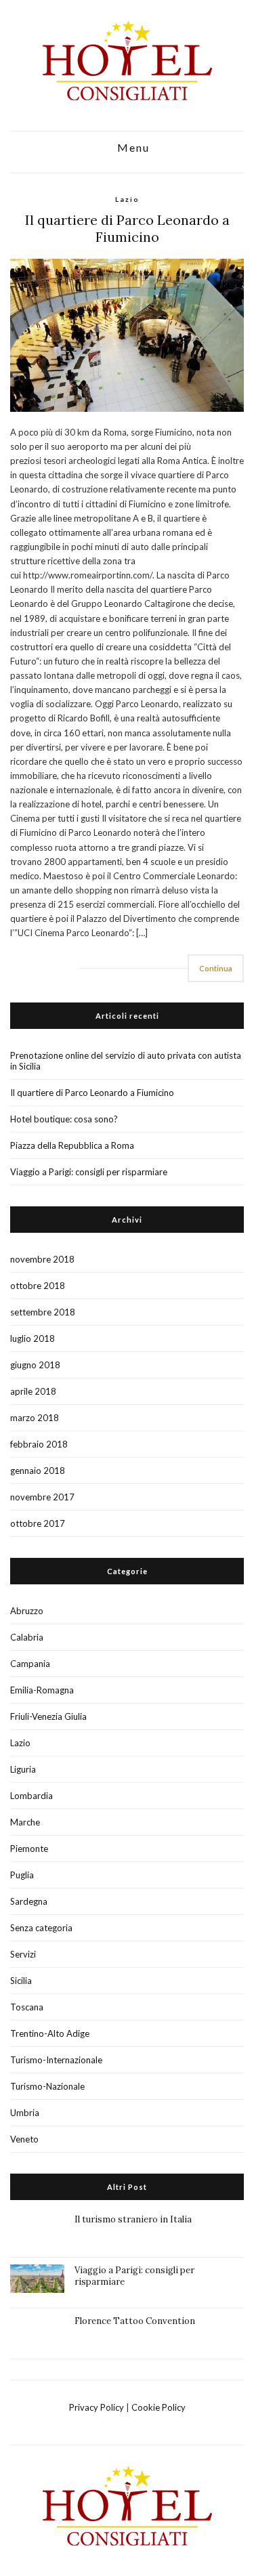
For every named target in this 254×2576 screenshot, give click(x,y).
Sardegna (29, 1901)
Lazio (127, 199)
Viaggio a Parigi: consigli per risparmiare (89, 1172)
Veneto (24, 2139)
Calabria (27, 1637)
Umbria (25, 2113)
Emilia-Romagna (42, 1690)
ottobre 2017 (38, 1523)
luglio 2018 (33, 1338)
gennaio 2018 (38, 1471)
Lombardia (31, 1796)
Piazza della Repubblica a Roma (72, 1145)
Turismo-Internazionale (56, 2060)
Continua (216, 968)
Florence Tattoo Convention (135, 2321)
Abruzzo (27, 1611)
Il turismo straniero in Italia (133, 2219)
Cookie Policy (158, 2407)
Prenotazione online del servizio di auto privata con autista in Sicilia (126, 1061)
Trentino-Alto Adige (50, 2033)
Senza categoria (41, 1928)
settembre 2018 (43, 1312)
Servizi (23, 1954)
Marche (25, 1822)
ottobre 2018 (38, 1286)
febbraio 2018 (39, 1444)
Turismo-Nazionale (47, 2086)
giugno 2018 (35, 1365)
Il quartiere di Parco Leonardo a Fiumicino (127, 228)
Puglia (22, 1875)
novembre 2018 (42, 1259)
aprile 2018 (33, 1391)
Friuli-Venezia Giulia (48, 1716)
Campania (30, 1664)
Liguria (23, 1769)
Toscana (27, 2007)
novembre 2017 (42, 1497)
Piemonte (29, 1849)
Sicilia (21, 1981)
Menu (132, 148)
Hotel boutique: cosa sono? (64, 1119)
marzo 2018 (35, 1418)
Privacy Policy (97, 2407)
